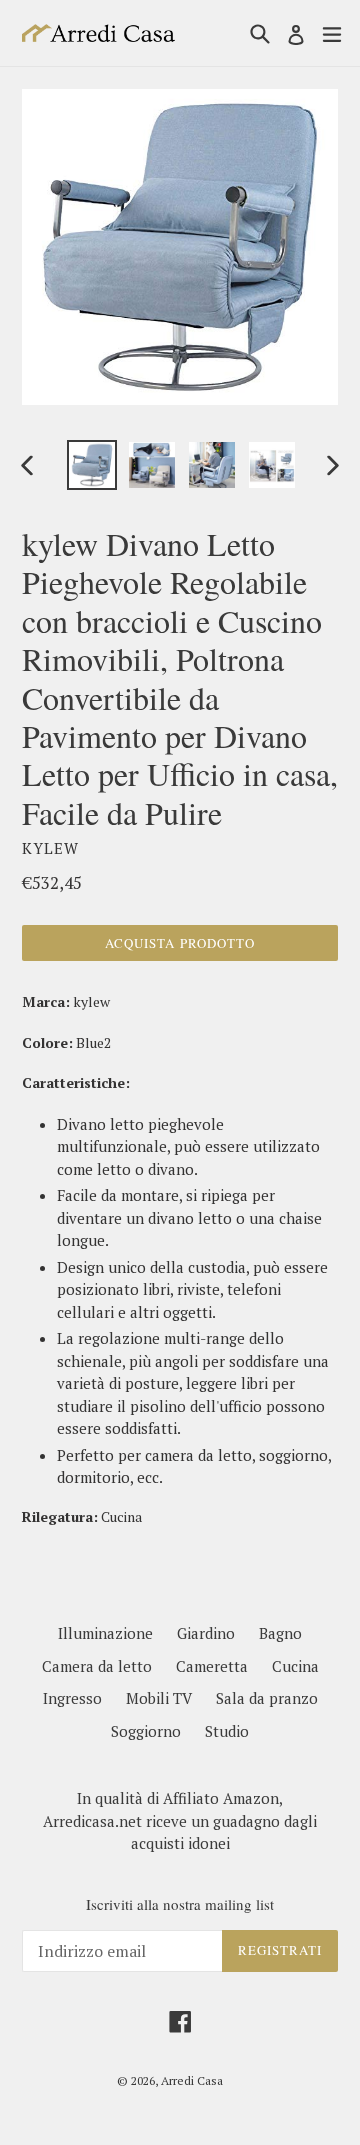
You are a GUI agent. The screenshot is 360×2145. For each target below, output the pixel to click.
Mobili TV (159, 1698)
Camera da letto (97, 1666)
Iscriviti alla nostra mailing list (180, 1904)
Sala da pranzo (267, 1698)
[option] (92, 465)
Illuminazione (105, 1633)
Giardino (206, 1633)
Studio (227, 1731)
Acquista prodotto (180, 943)
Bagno (280, 1633)
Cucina (295, 1666)
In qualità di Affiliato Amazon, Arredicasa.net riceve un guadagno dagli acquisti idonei (180, 1820)
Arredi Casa (192, 2080)
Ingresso (72, 1698)
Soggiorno (146, 1731)
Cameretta (212, 1666)
